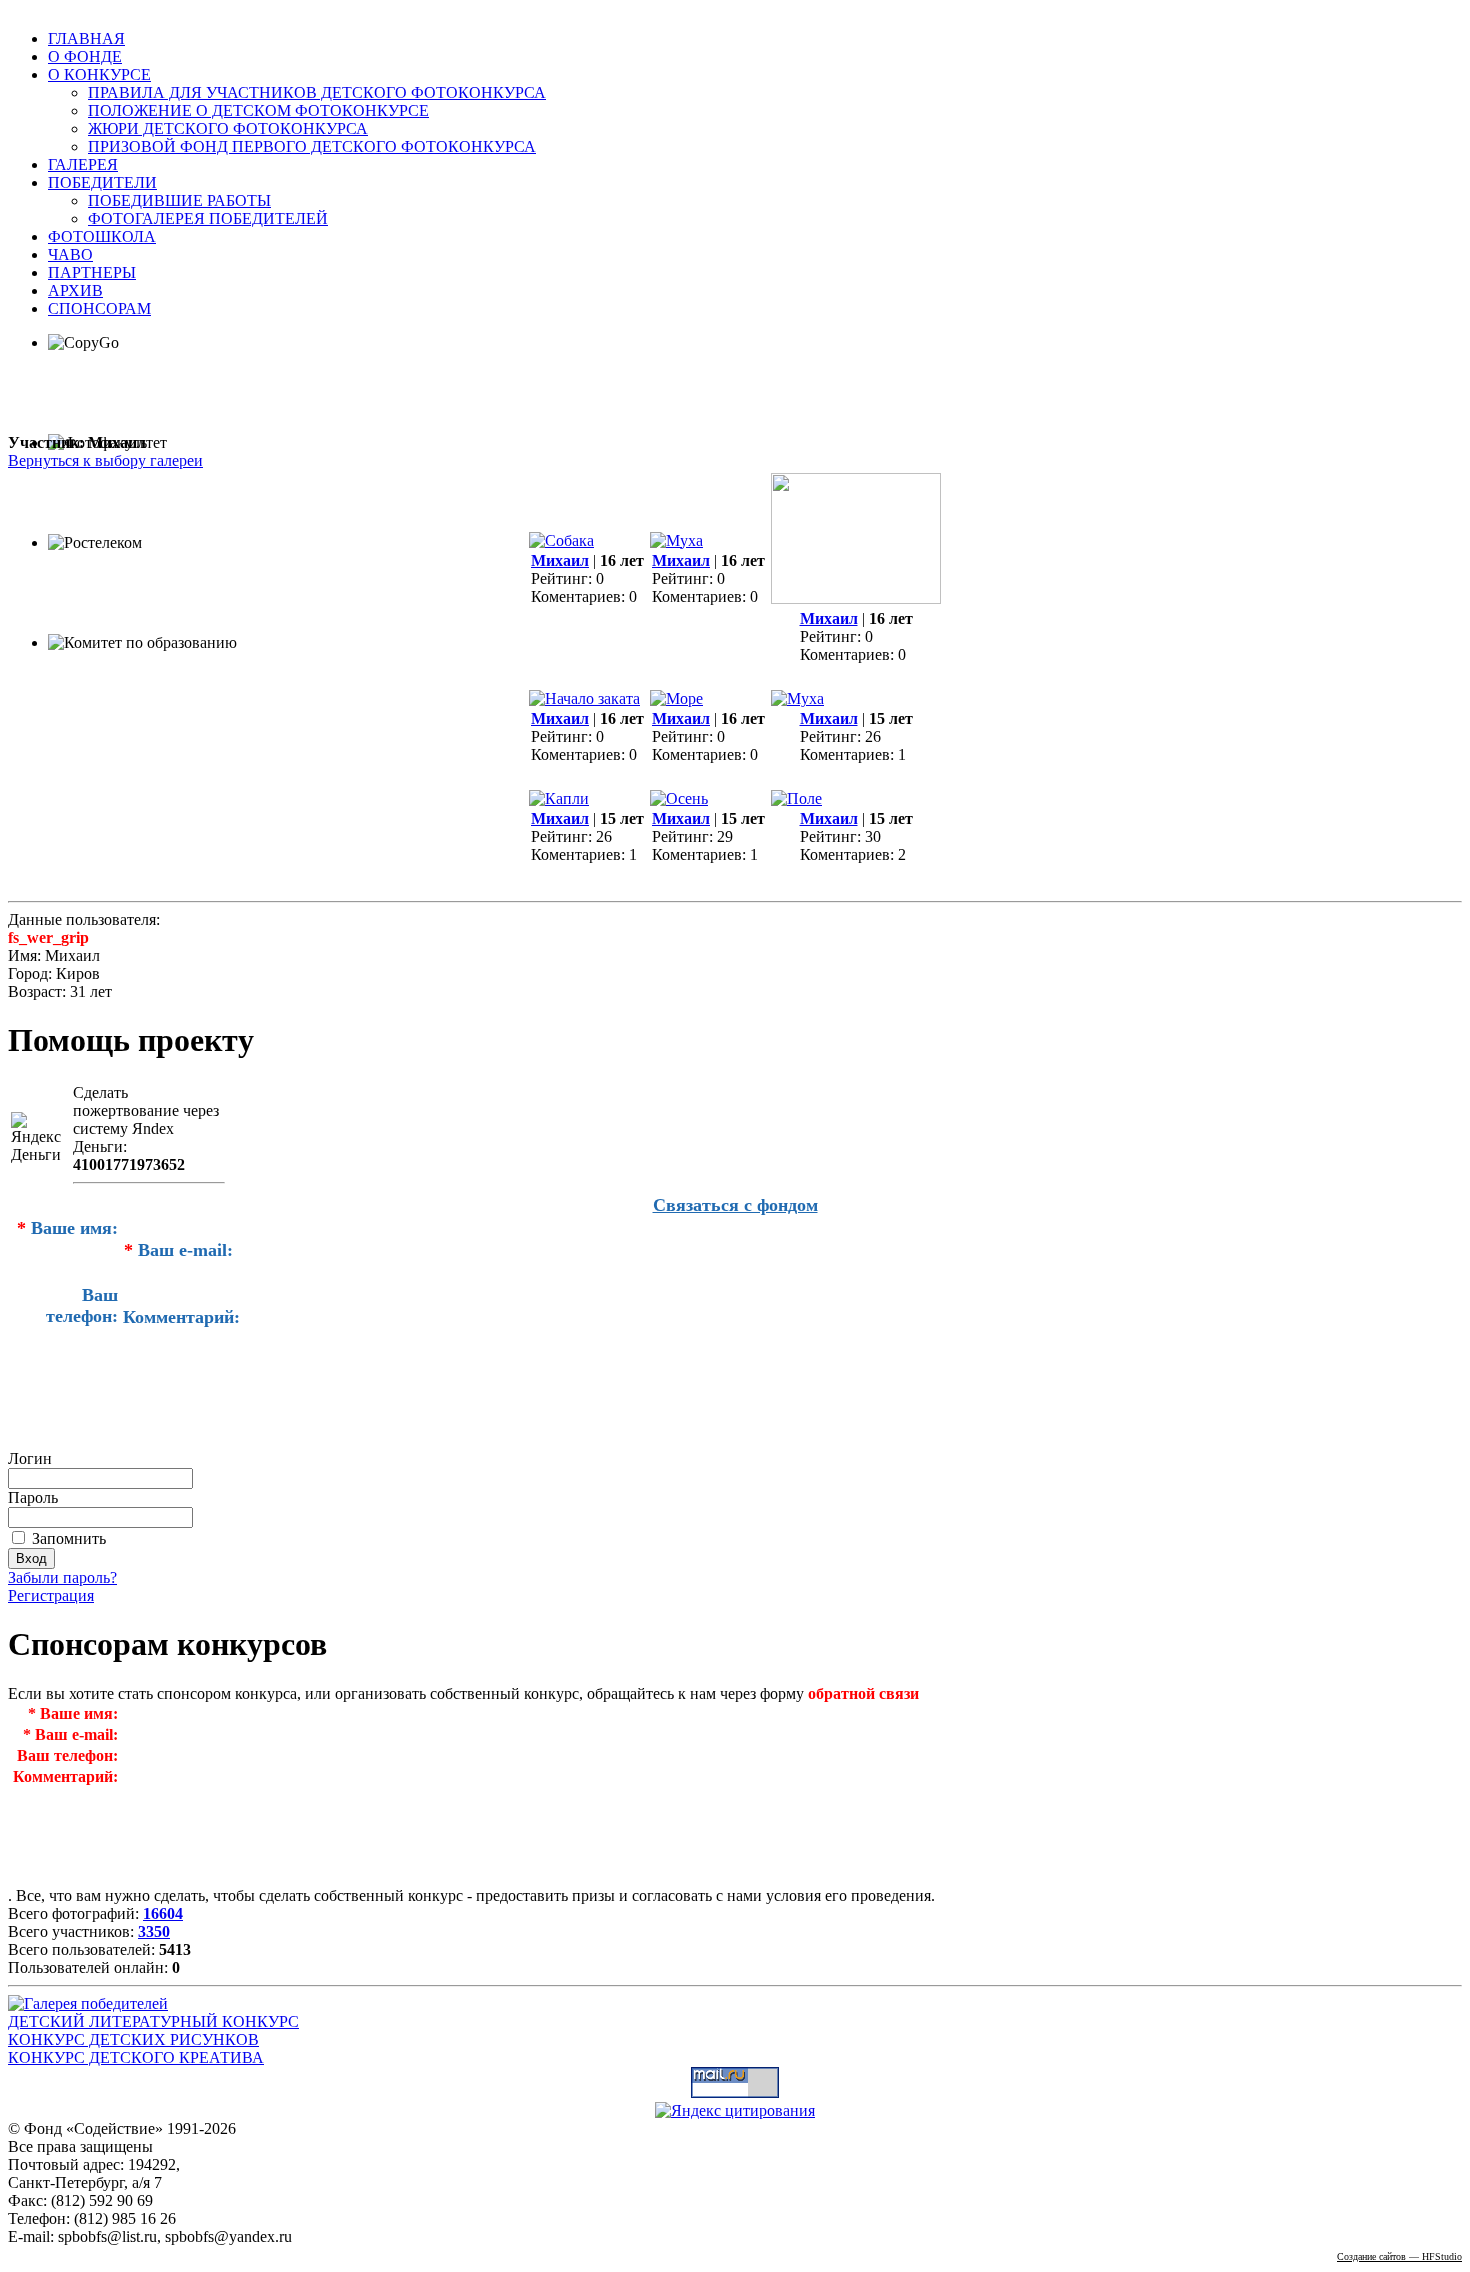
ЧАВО (70, 254)
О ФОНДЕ (85, 56)
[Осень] (679, 798)
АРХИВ (75, 290)
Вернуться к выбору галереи (105, 460)
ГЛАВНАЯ (86, 38)
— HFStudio (1399, 2256)
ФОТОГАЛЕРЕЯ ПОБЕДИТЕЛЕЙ (208, 218)
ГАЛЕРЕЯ (83, 164)
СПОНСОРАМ (99, 308)
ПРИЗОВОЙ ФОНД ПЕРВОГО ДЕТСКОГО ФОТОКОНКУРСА (312, 146)
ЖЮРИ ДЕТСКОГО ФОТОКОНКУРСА (228, 128)
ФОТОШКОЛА (102, 236)
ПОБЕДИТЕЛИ (102, 182)
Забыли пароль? (62, 1577)
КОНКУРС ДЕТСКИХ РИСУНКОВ (133, 2039)
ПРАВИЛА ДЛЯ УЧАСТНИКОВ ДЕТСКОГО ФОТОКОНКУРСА (317, 92)
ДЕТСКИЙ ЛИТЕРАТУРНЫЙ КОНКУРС (153, 2021)
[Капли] (559, 798)
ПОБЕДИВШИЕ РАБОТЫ (179, 200)
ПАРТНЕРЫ (92, 272)
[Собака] (561, 540)
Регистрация (51, 1595)
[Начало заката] (584, 698)
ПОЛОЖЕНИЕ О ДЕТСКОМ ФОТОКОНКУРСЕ (258, 110)
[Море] (676, 698)
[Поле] (796, 798)
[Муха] (676, 540)
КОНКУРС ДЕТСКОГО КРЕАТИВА (136, 2057)
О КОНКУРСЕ (99, 74)
